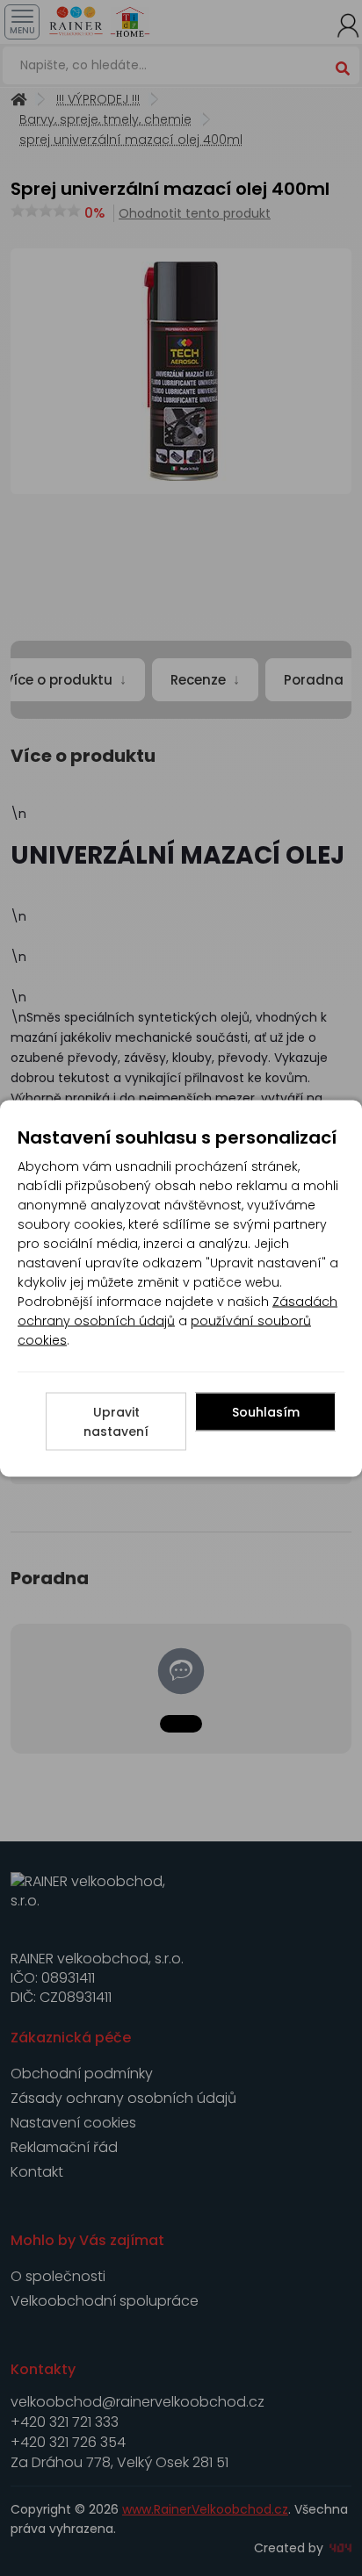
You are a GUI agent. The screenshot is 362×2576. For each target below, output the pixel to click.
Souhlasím (266, 1411)
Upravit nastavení (116, 1421)
